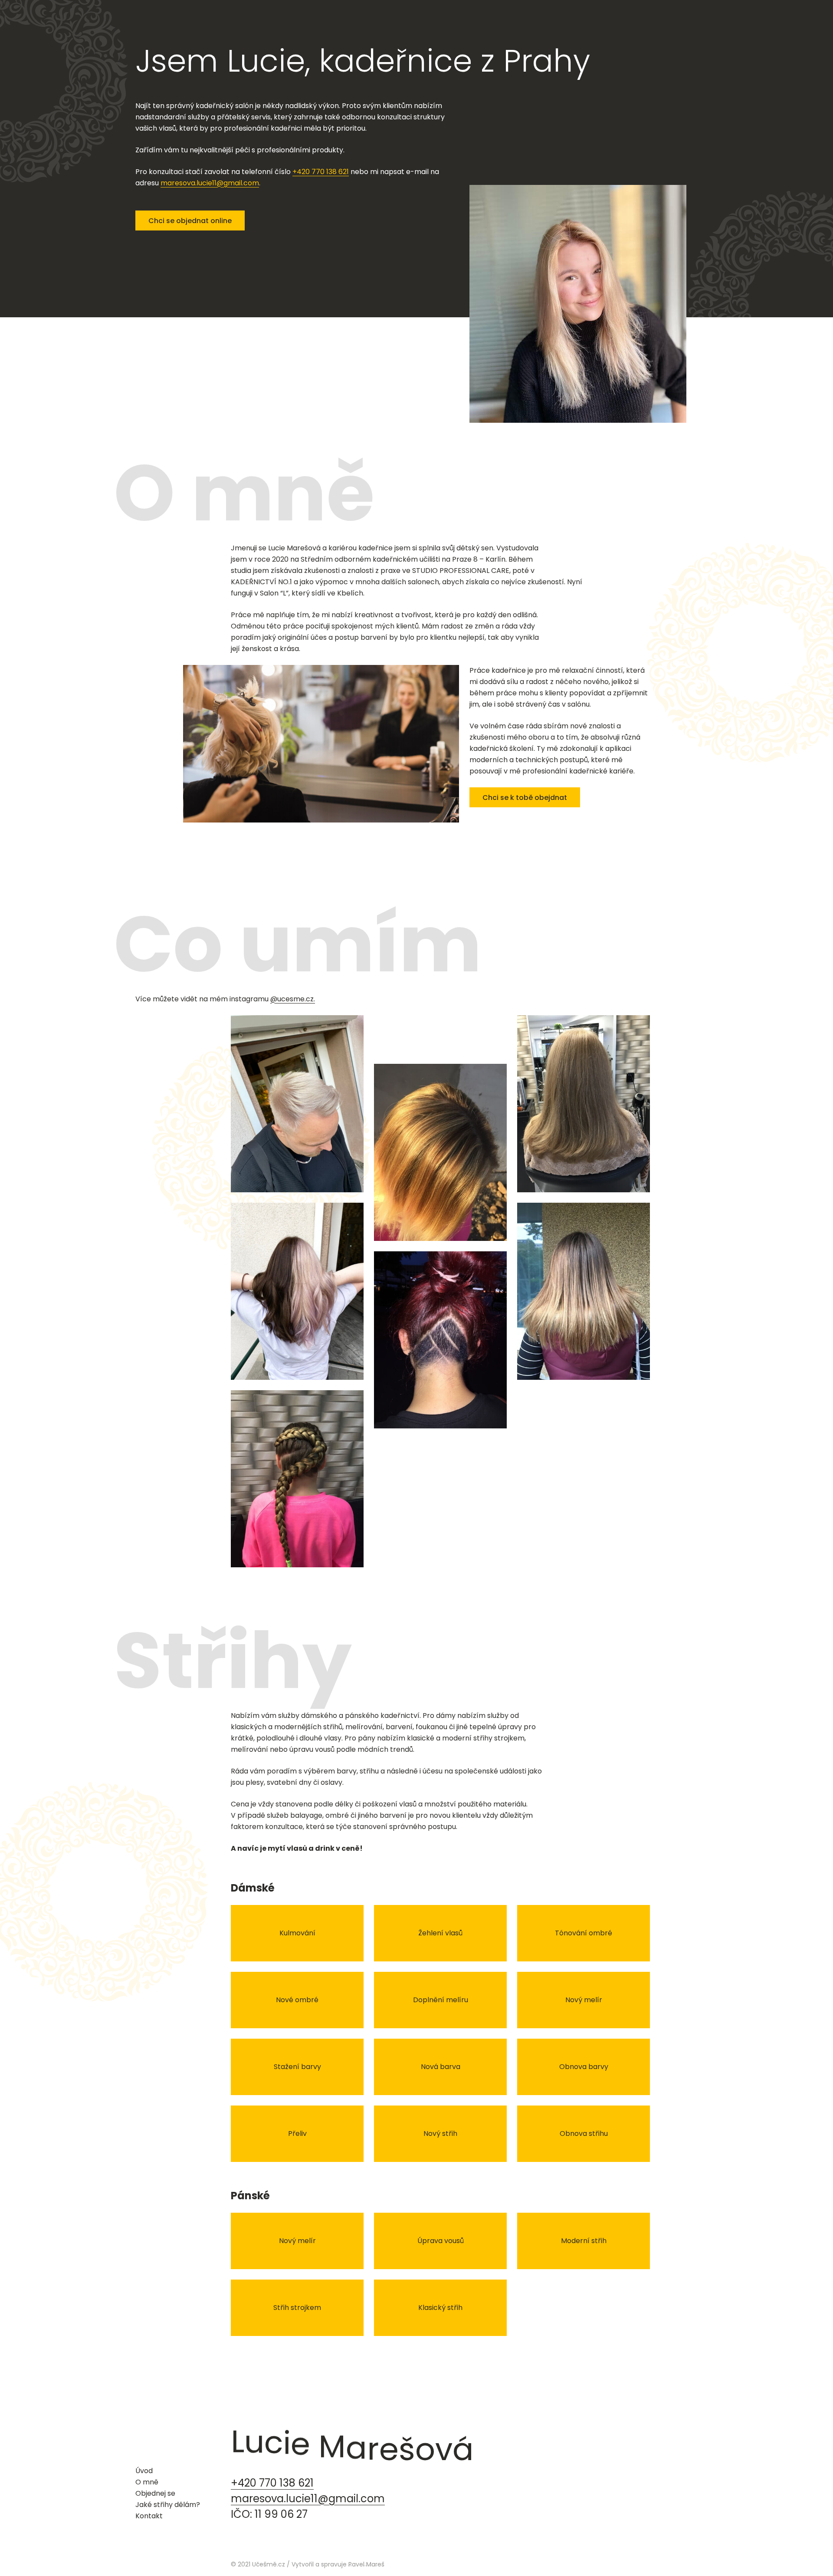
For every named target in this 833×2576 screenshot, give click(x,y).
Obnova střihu (584, 2134)
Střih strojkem (297, 2308)
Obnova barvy (584, 2067)
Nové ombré (297, 2000)
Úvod (144, 2471)
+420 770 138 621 (321, 172)
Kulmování (297, 1933)
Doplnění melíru (441, 2000)
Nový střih (440, 2134)
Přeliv (297, 2134)
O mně (147, 2482)
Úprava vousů (441, 2241)
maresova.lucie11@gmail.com (210, 183)
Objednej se (155, 2493)
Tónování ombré (584, 1933)
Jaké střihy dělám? (168, 2505)
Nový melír (584, 2000)
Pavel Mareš (366, 2564)
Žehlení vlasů (440, 1933)
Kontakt (149, 2516)
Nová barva (441, 2067)
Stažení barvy (297, 2067)
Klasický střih (440, 2308)
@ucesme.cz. (293, 999)
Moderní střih (584, 2241)
